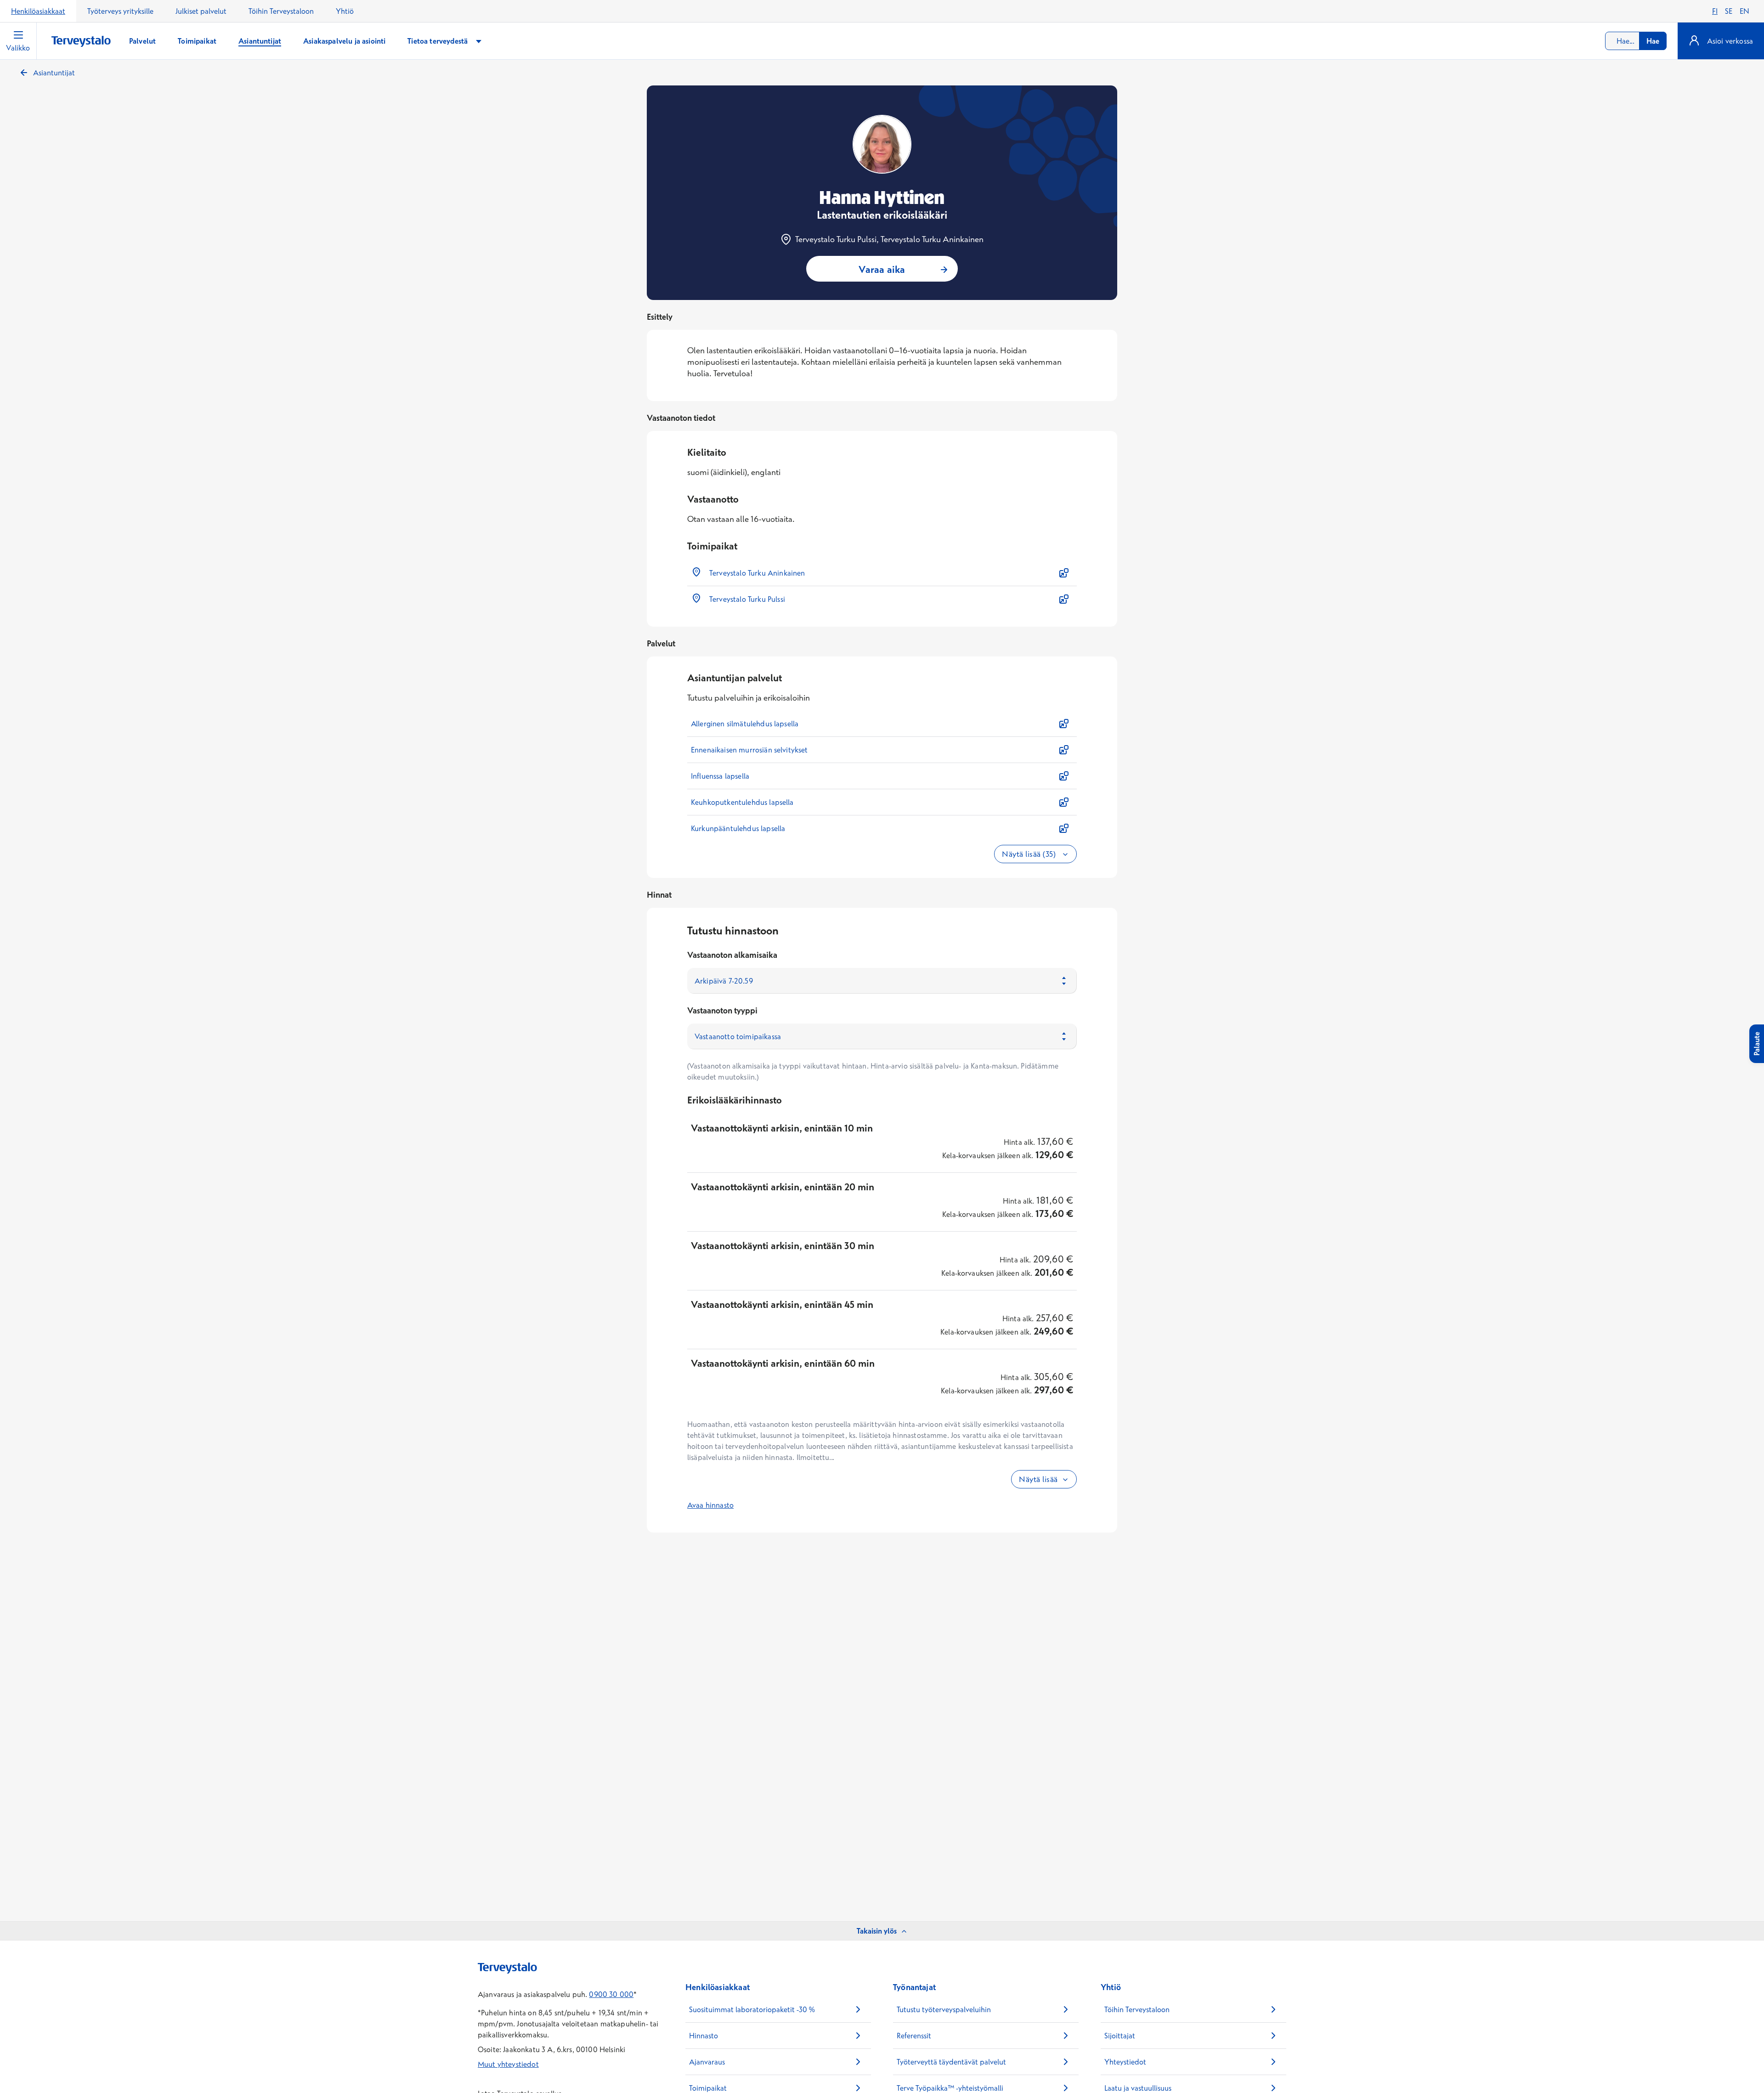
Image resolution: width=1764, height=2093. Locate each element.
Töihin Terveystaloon (281, 11)
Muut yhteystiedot (508, 2064)
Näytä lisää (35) (1030, 854)
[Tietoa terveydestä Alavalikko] (479, 41)
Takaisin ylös (877, 1931)
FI (1715, 11)
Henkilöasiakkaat (38, 11)
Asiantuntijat (54, 73)
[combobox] (1636, 41)
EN (1744, 11)
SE (1729, 11)
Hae (1653, 41)
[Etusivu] (81, 42)
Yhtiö (345, 11)
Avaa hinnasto (710, 1505)
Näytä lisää (1038, 1479)
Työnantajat (914, 1987)
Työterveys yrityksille (120, 11)
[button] (882, 573)
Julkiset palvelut (201, 11)
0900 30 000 (611, 1994)
